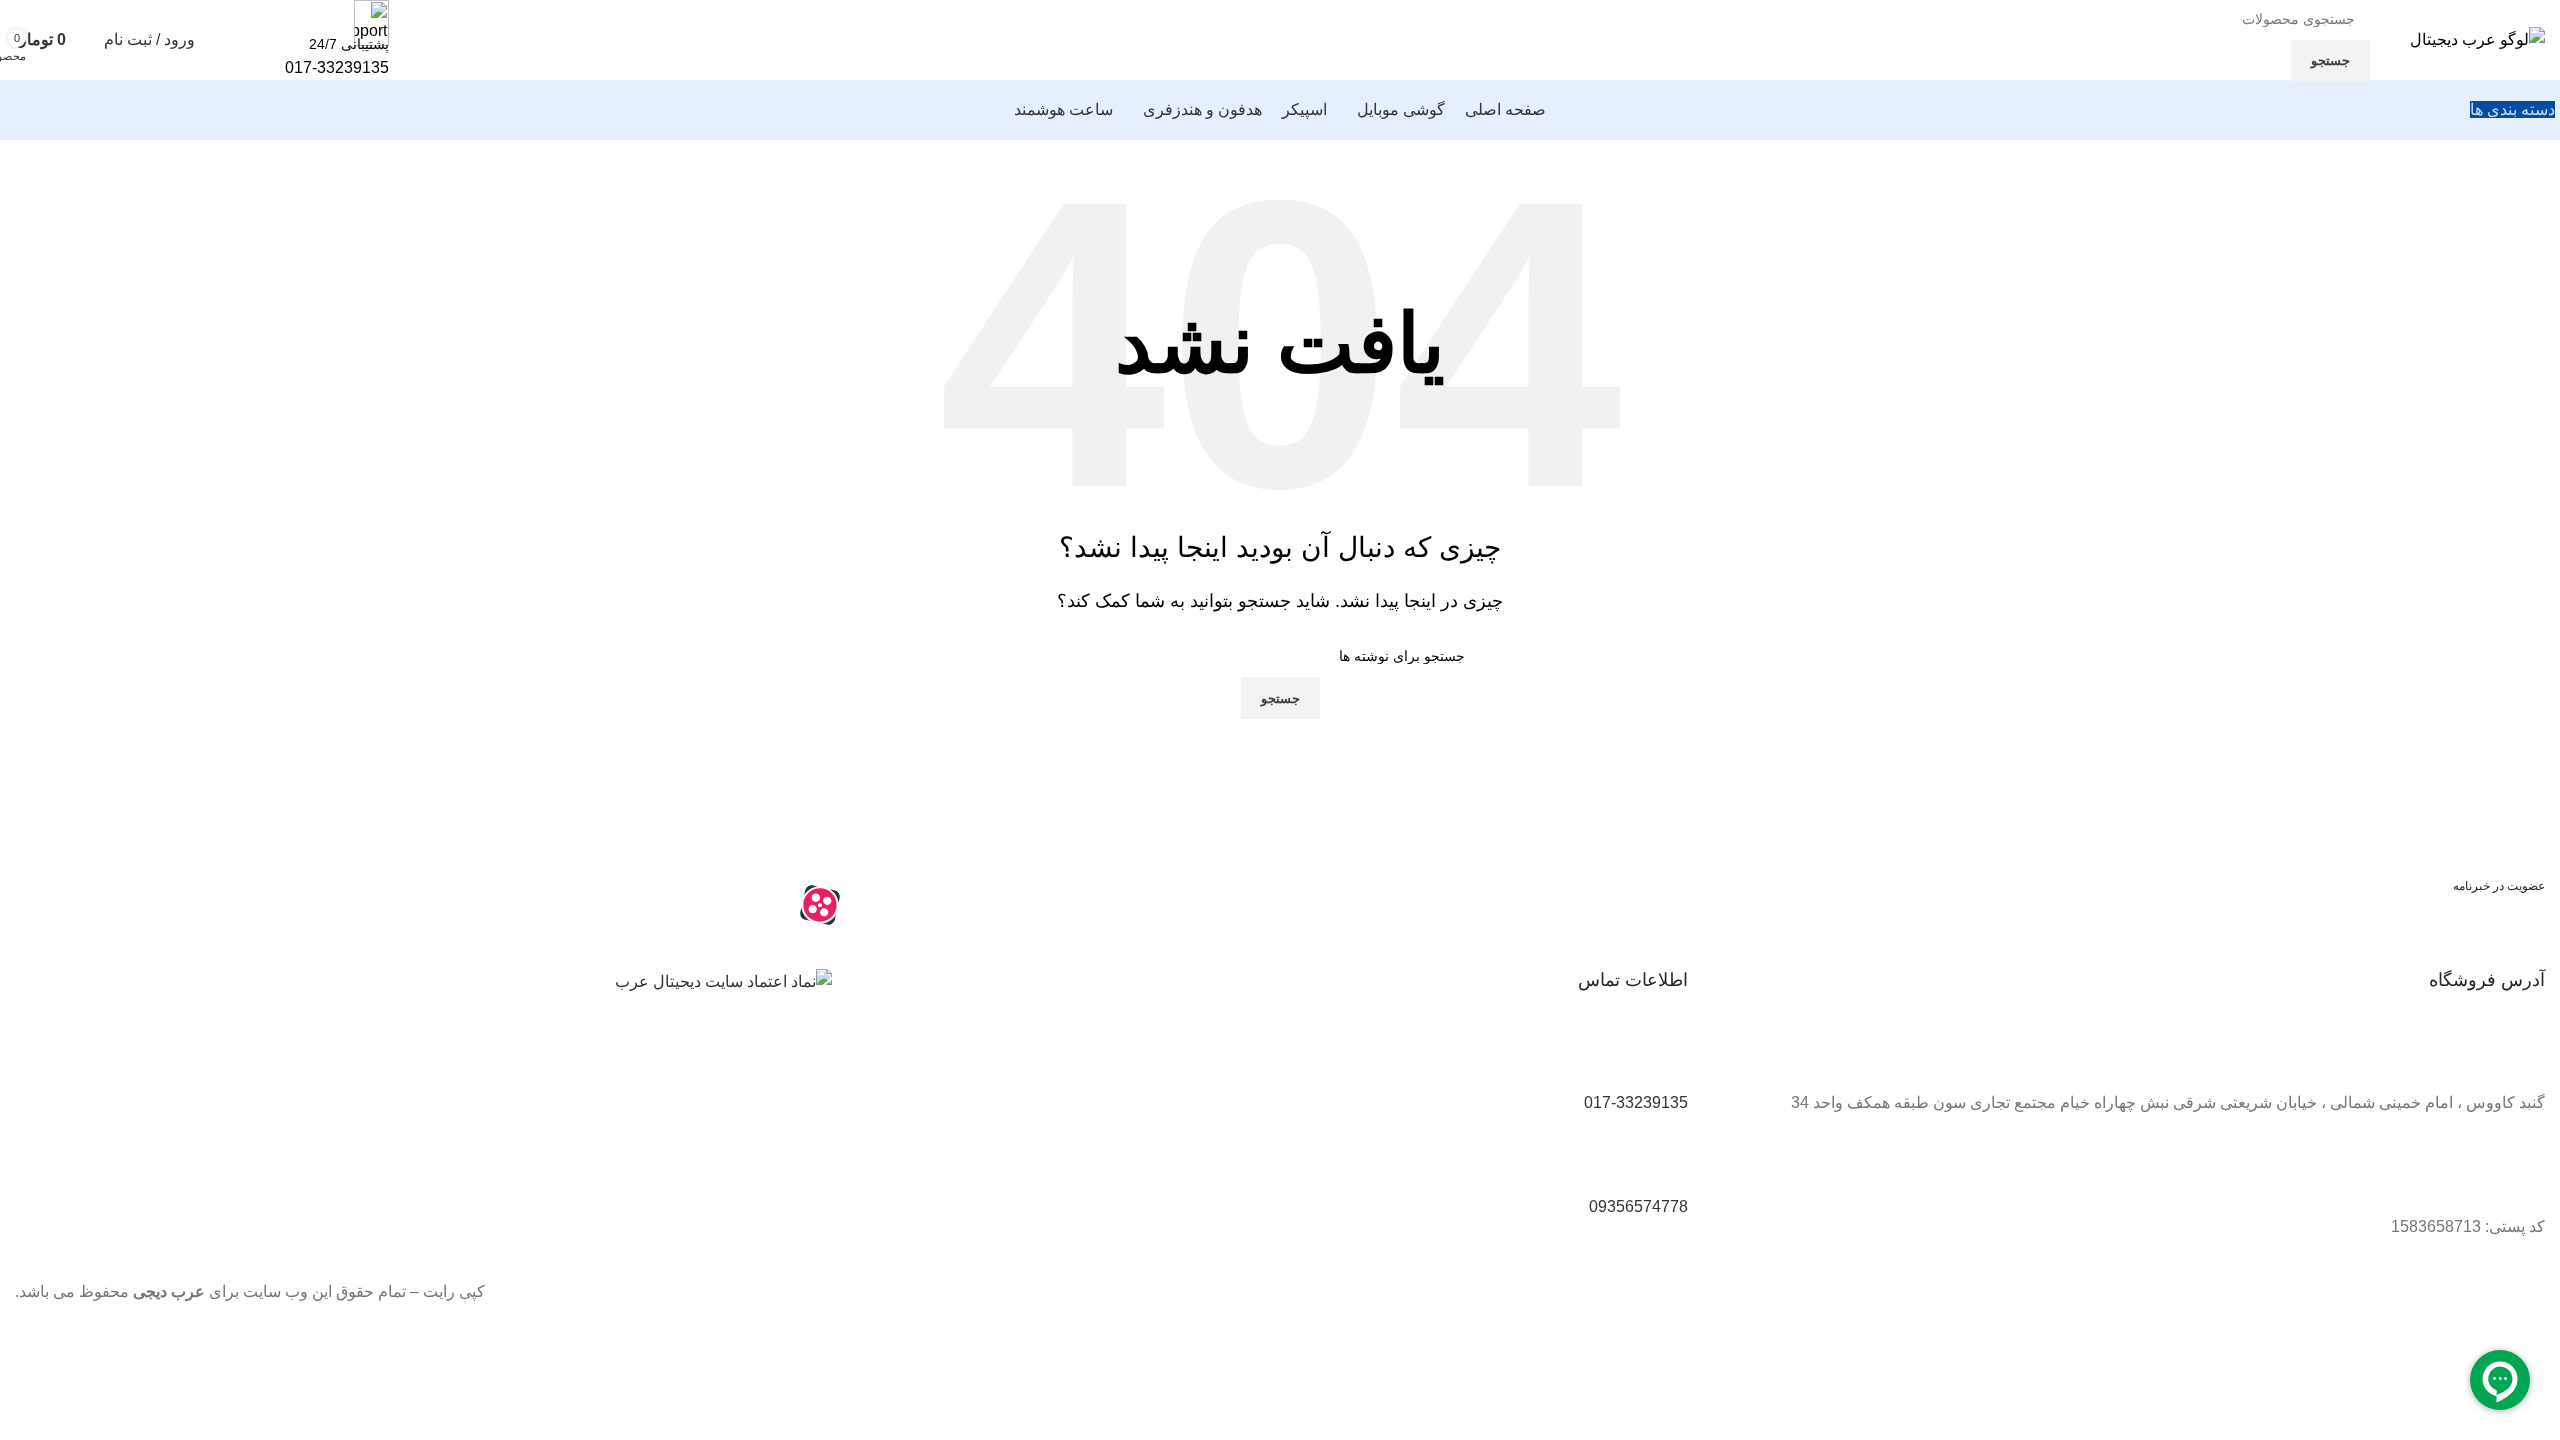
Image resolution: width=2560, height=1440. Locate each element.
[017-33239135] (1663, 1058)
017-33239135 (337, 67)
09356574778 (1638, 1206)
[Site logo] (2477, 38)
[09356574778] (1663, 1161)
